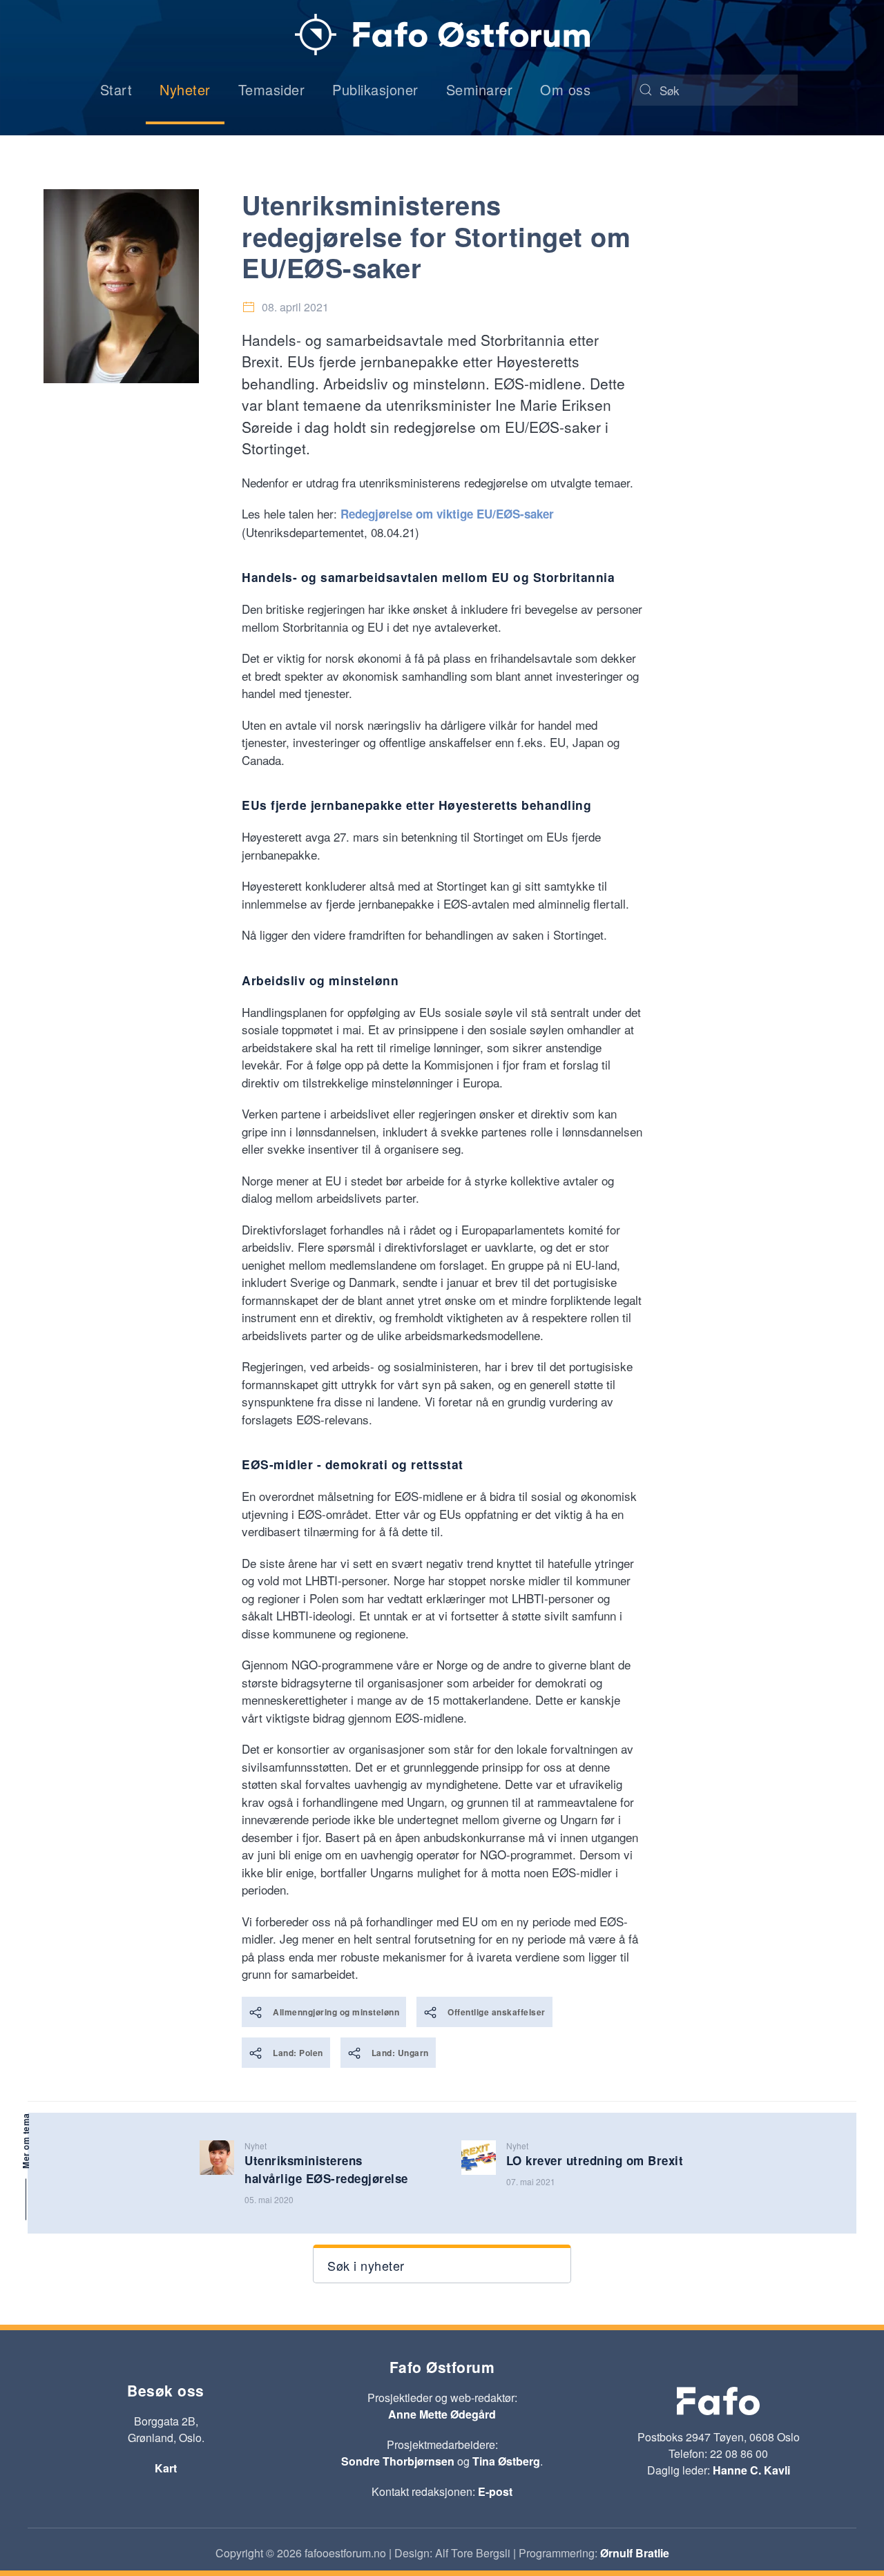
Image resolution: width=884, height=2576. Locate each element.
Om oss (565, 89)
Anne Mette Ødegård (442, 2414)
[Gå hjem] (442, 35)
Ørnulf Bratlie (635, 2553)
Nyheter (185, 89)
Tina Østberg (506, 2461)
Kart (166, 2468)
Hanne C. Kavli (751, 2470)
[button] (442, 2264)
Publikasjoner (375, 89)
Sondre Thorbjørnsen (398, 2461)
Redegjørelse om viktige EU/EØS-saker (447, 514)
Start (116, 89)
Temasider (272, 89)
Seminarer (480, 89)
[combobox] (715, 90)
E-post (495, 2491)
